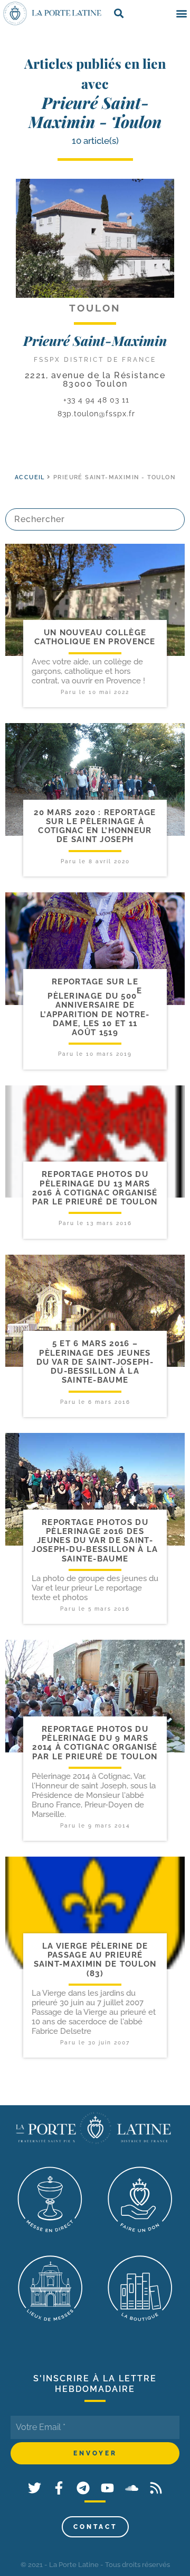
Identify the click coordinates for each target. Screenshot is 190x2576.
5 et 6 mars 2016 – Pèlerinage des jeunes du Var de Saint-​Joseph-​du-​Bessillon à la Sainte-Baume (95, 1362)
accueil (30, 477)
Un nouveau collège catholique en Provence (95, 637)
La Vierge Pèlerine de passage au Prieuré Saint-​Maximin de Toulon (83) (95, 1960)
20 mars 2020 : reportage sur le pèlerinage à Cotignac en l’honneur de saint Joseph (95, 826)
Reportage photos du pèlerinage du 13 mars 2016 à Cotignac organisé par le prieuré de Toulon (95, 1188)
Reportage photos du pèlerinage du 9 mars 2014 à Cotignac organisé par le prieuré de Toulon (95, 1743)
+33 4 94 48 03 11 (95, 400)
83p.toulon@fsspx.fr (96, 414)
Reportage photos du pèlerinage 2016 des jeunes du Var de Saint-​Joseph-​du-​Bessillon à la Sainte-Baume (95, 1541)
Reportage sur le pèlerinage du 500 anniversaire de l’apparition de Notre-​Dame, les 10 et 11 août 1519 (95, 1007)
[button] (181, 13)
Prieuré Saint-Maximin (95, 340)
